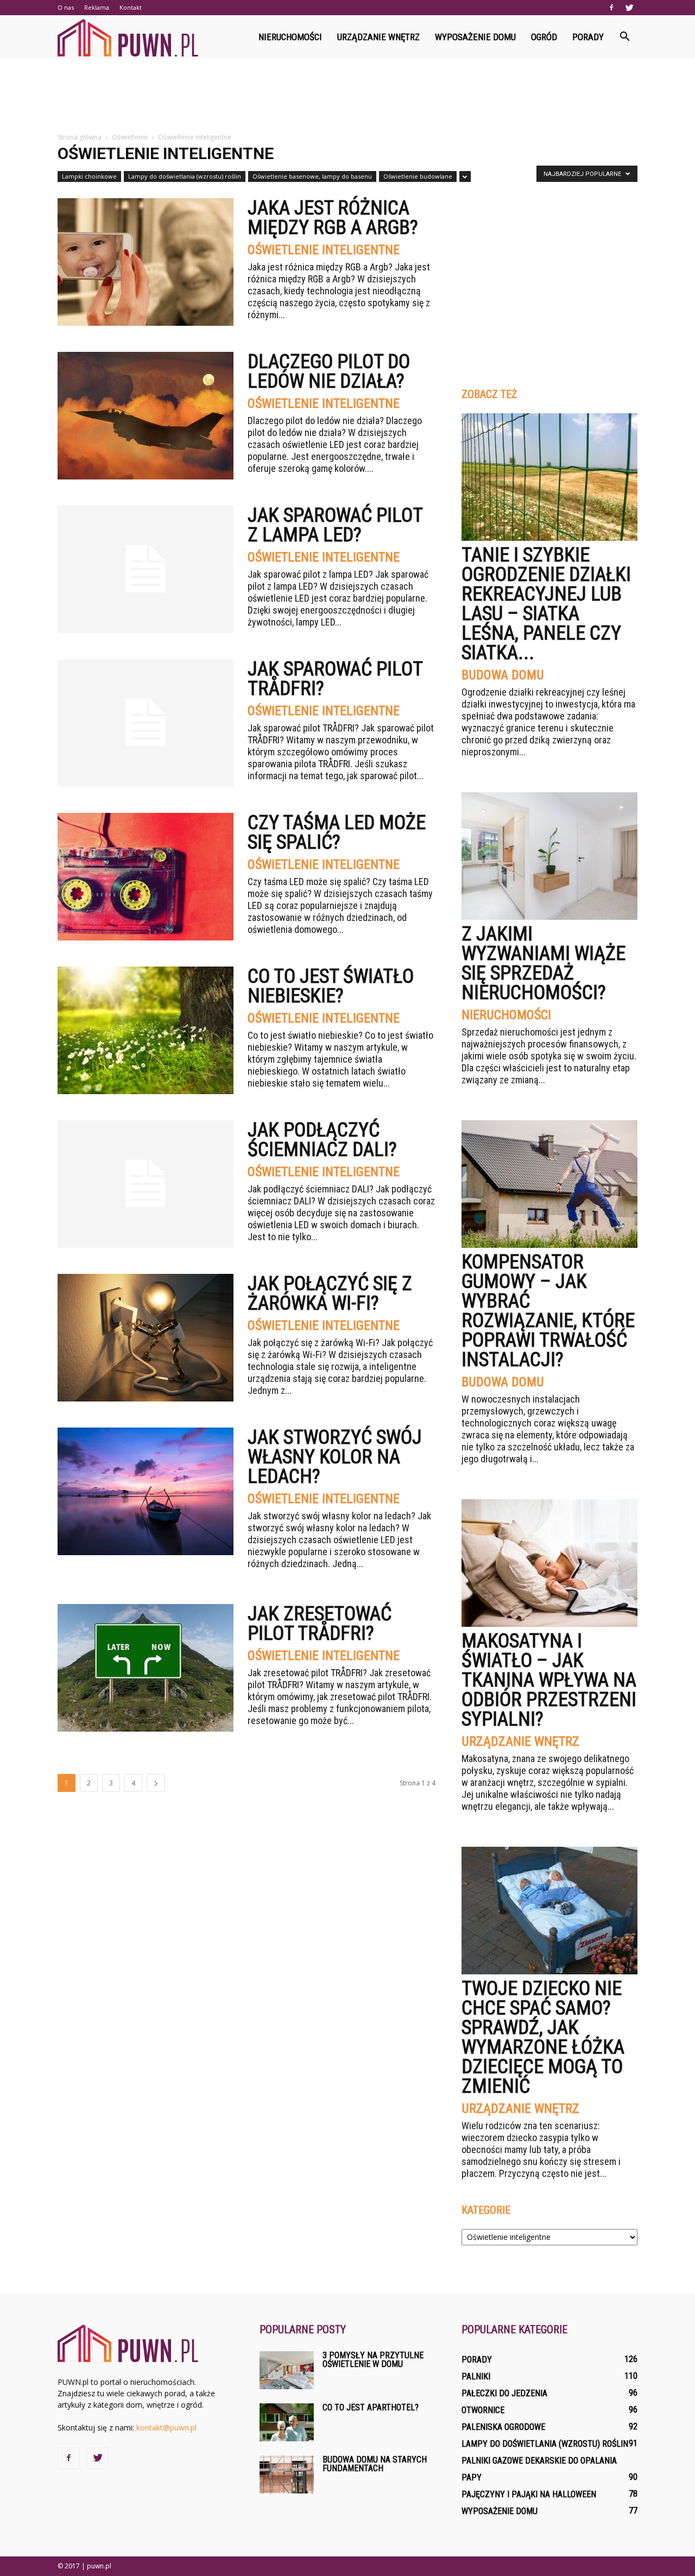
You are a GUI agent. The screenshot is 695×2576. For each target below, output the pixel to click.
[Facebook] (611, 8)
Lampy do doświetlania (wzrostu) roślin (185, 176)
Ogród (544, 37)
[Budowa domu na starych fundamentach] (287, 2474)
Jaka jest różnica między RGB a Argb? (333, 218)
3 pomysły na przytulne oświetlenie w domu (373, 2360)
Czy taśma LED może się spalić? (337, 832)
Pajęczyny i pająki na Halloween (529, 2494)
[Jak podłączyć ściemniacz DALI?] (146, 1184)
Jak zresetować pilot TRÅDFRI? (320, 1624)
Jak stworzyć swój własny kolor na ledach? (335, 1457)
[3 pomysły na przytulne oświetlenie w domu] (287, 2370)
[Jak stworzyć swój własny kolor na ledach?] (146, 1491)
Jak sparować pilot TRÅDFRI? (335, 679)
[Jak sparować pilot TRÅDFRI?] (146, 723)
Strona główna (80, 137)
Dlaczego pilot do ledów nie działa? (329, 371)
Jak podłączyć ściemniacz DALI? (322, 1140)
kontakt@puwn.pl (166, 2427)
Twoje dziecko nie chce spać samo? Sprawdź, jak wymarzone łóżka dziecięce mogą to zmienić (543, 2037)
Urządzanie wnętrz (378, 37)
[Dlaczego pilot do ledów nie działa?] (146, 416)
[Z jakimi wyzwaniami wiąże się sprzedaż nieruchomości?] (549, 856)
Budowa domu (503, 675)
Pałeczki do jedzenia (504, 2393)
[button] (624, 37)
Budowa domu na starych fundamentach (375, 2464)
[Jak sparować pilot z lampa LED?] (146, 569)
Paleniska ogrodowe (503, 2427)
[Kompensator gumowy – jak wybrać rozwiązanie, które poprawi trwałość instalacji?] (549, 1184)
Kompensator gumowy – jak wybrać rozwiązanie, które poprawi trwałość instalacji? (548, 1311)
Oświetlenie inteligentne (324, 250)
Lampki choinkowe (89, 176)
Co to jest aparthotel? (371, 2407)
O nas (66, 7)
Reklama (97, 7)
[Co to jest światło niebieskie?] (146, 1030)
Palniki (476, 2376)
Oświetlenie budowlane (418, 176)
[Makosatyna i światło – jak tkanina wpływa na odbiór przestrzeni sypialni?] (549, 1563)
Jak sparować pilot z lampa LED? (335, 525)
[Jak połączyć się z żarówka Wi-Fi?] (146, 1338)
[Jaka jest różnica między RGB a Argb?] (146, 262)
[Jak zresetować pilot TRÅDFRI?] (146, 1668)
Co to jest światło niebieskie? (331, 986)
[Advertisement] (347, 96)
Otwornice (483, 2410)
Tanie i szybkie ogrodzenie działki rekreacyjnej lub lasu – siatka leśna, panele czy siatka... (546, 604)
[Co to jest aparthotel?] (287, 2422)
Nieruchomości (290, 37)
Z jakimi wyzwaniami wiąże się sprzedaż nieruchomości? (544, 963)
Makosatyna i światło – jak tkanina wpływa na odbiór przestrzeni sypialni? (549, 1680)
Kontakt (131, 7)
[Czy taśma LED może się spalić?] (146, 877)
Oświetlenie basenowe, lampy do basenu (312, 176)
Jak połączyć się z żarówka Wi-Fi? (330, 1293)
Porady (588, 37)
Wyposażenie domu (475, 37)
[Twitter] (629, 8)
